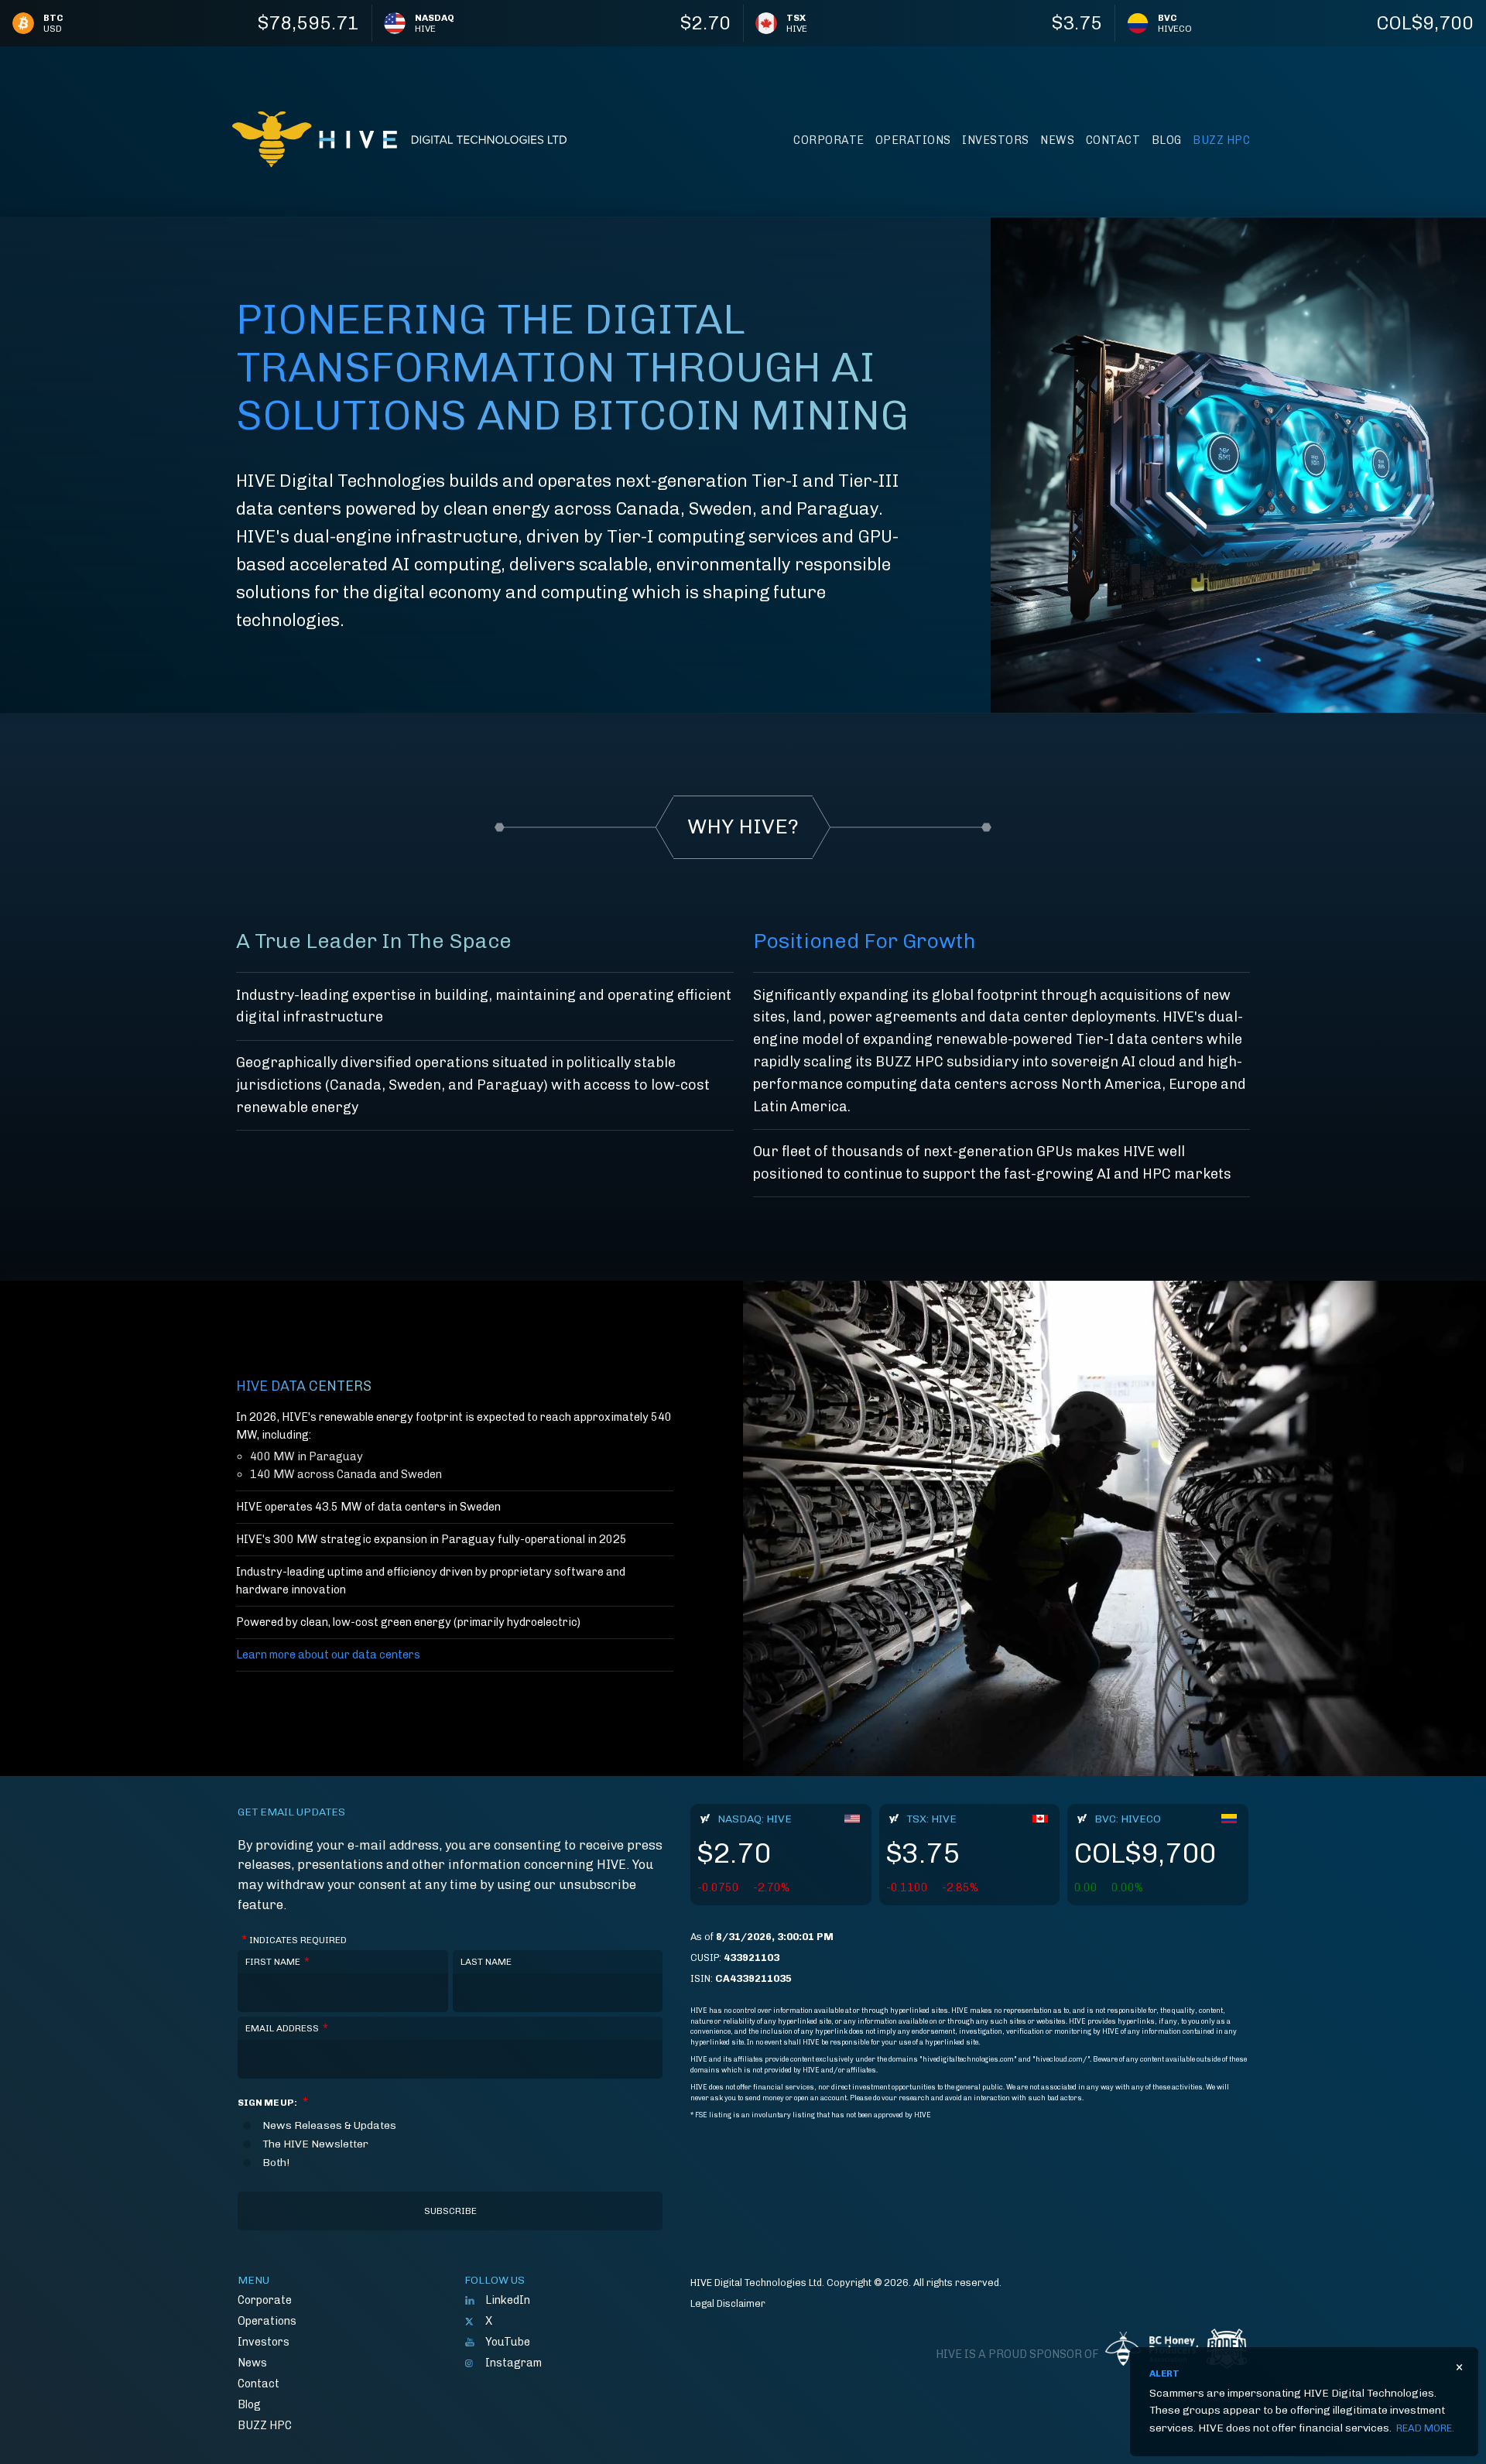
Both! (276, 2163)
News (1057, 140)
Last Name (486, 1962)
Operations (913, 140)
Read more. (1425, 2428)
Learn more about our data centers (328, 1655)
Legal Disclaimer (728, 2303)
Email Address (287, 2028)
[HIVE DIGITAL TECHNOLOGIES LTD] (399, 139)
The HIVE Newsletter (315, 2144)
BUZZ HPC (1221, 140)
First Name (277, 1962)
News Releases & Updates (329, 2126)
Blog (1167, 140)
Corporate (829, 140)
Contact (1113, 140)
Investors (996, 140)
